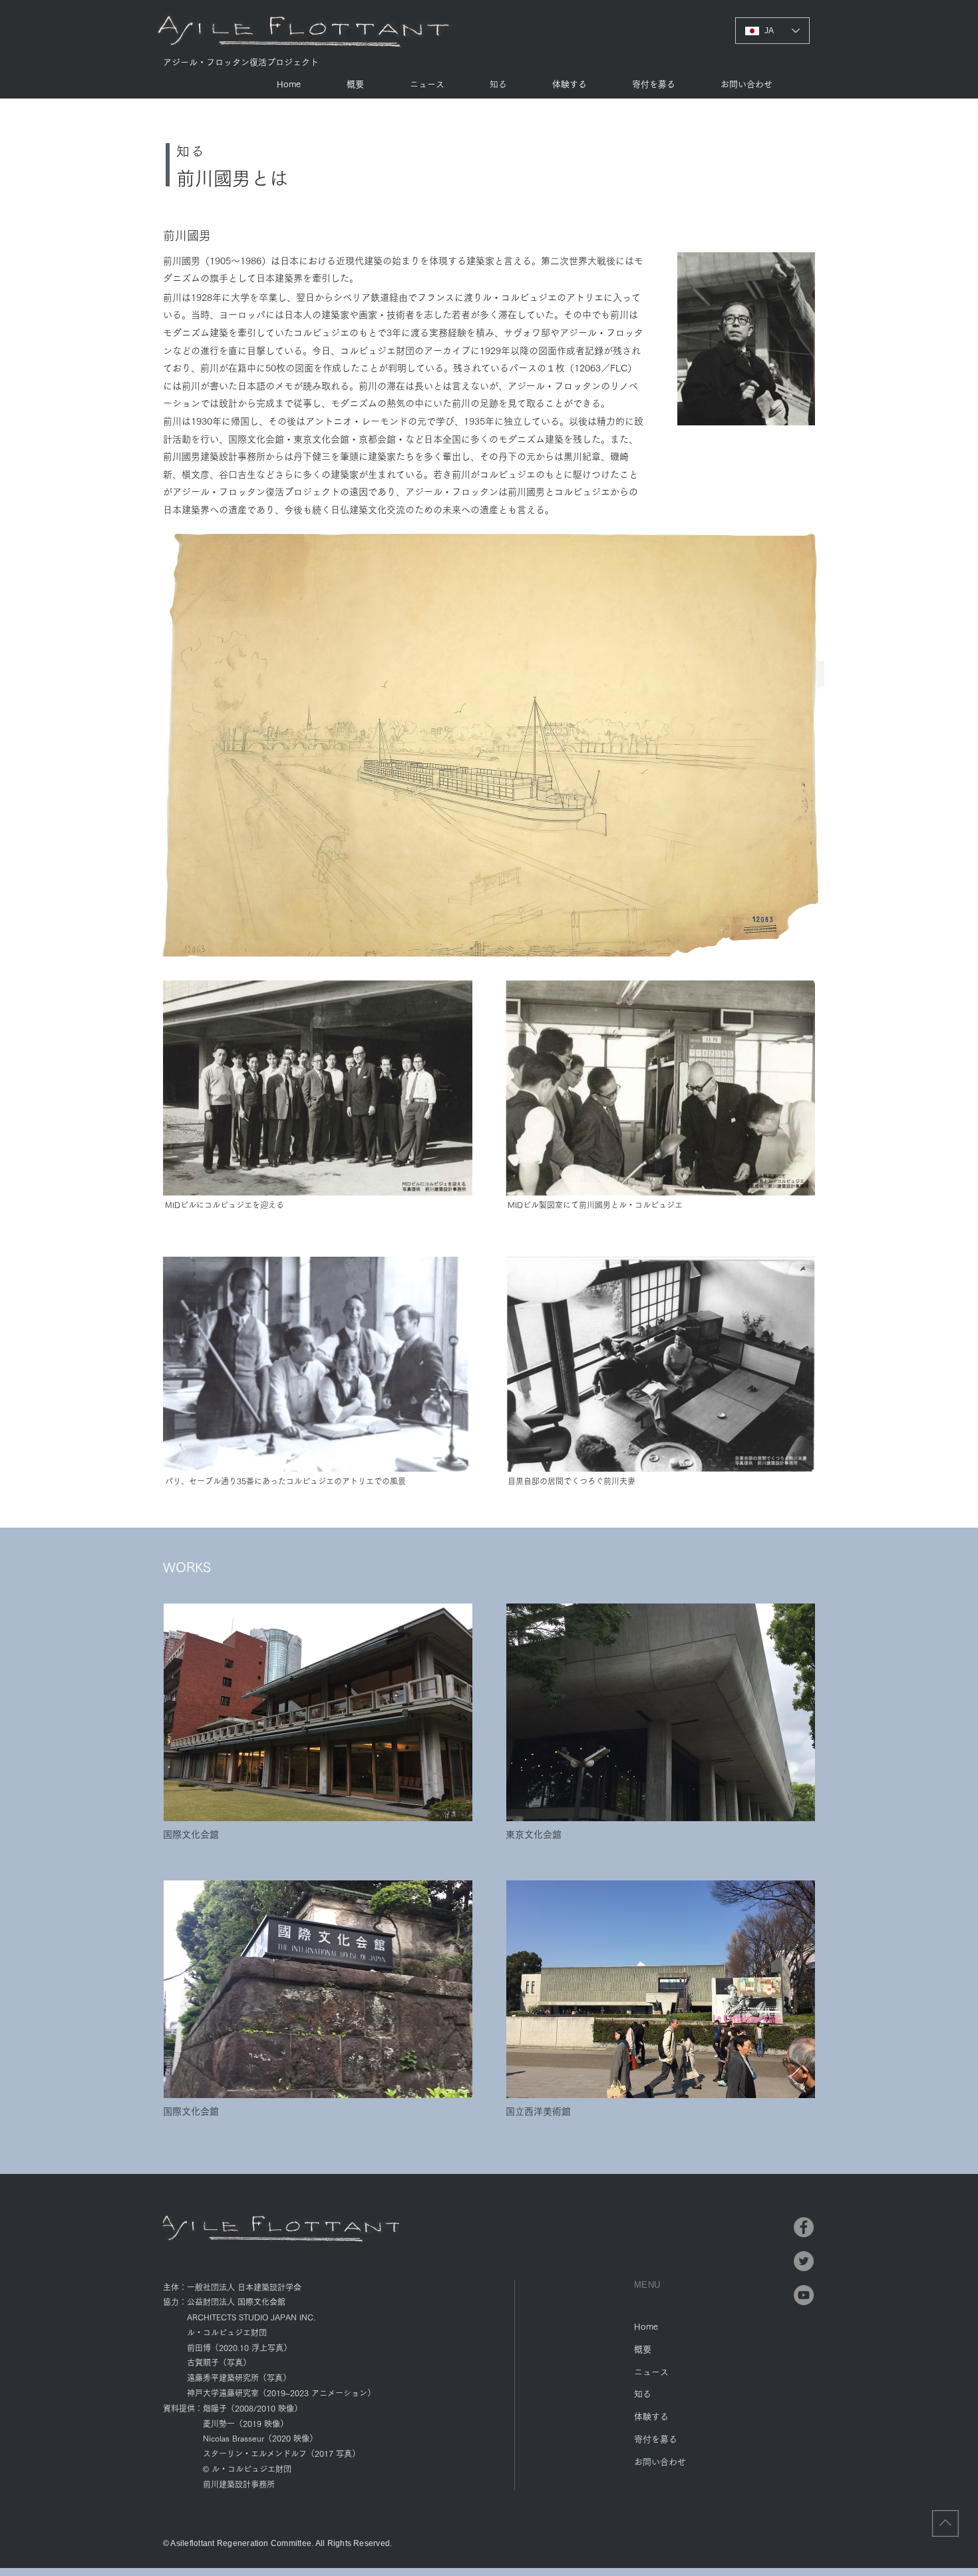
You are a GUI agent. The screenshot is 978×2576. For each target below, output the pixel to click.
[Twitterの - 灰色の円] (804, 2261)
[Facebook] (804, 2227)
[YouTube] (804, 2295)
